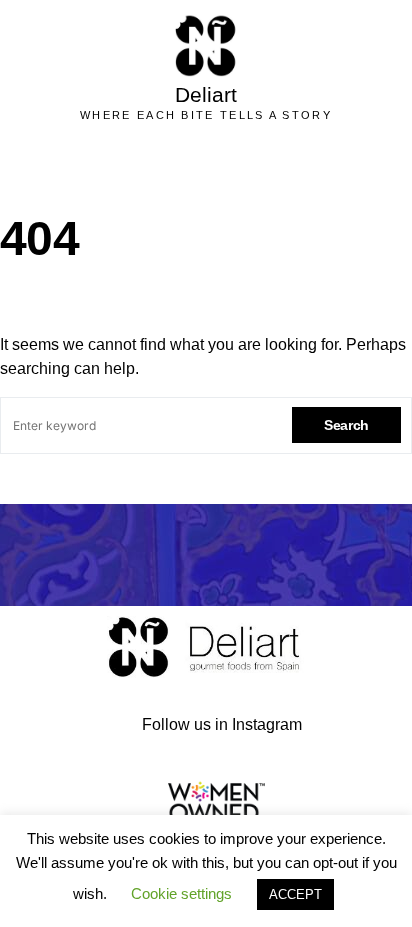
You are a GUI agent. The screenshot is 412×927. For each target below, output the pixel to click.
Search (346, 425)
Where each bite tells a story (206, 115)
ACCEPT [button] (295, 894)
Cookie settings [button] (181, 893)
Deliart (206, 94)
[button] (230, 167)
